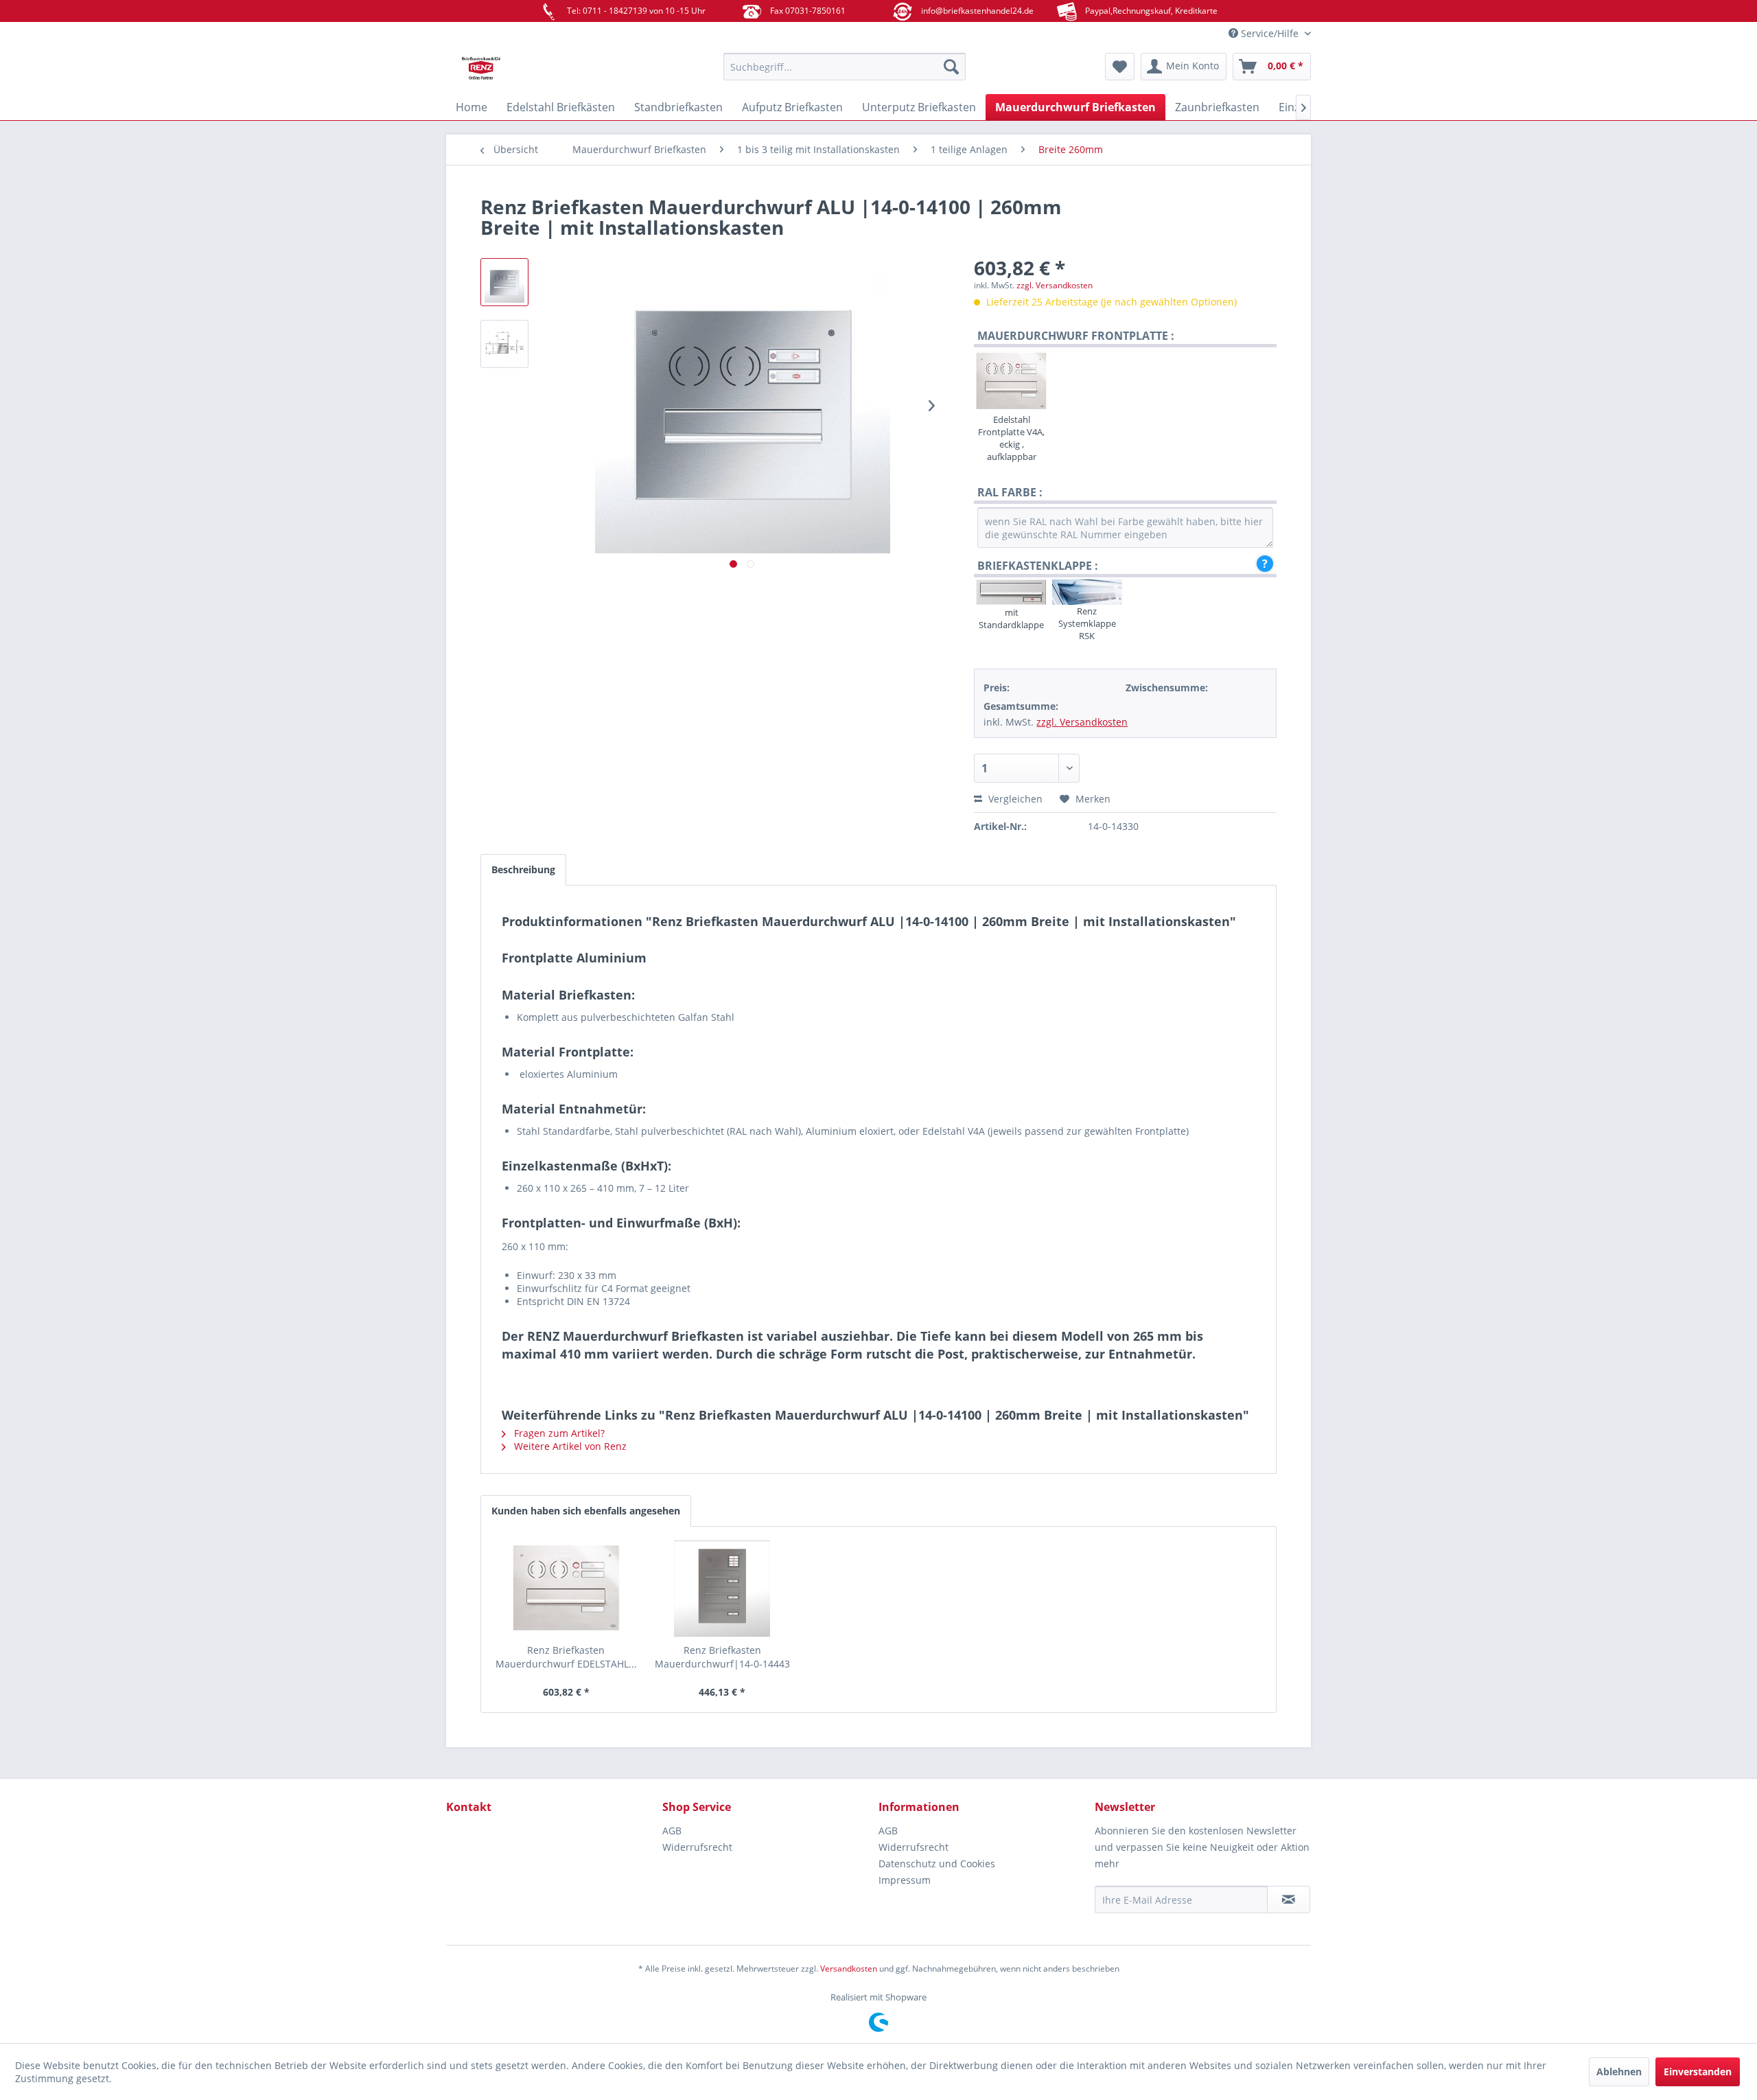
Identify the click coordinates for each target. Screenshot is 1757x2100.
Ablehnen (1619, 2072)
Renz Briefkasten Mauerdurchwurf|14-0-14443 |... (722, 1657)
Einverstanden (1698, 2072)
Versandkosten (849, 1969)
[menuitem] (845, 67)
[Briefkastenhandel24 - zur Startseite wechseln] (552, 70)
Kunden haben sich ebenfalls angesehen (586, 1511)
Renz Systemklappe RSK (1087, 623)
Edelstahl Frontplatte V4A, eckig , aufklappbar (1011, 438)
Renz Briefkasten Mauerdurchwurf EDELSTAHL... (566, 1657)
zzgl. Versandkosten (1055, 285)
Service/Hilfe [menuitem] (1270, 33)
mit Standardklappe (1011, 619)
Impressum (905, 1880)
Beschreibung (523, 869)
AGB (672, 1831)
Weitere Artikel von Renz (569, 1446)
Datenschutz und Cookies (937, 1864)
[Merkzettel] (1120, 67)
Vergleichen (1014, 799)
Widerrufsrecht (697, 1847)
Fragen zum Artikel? (558, 1433)
